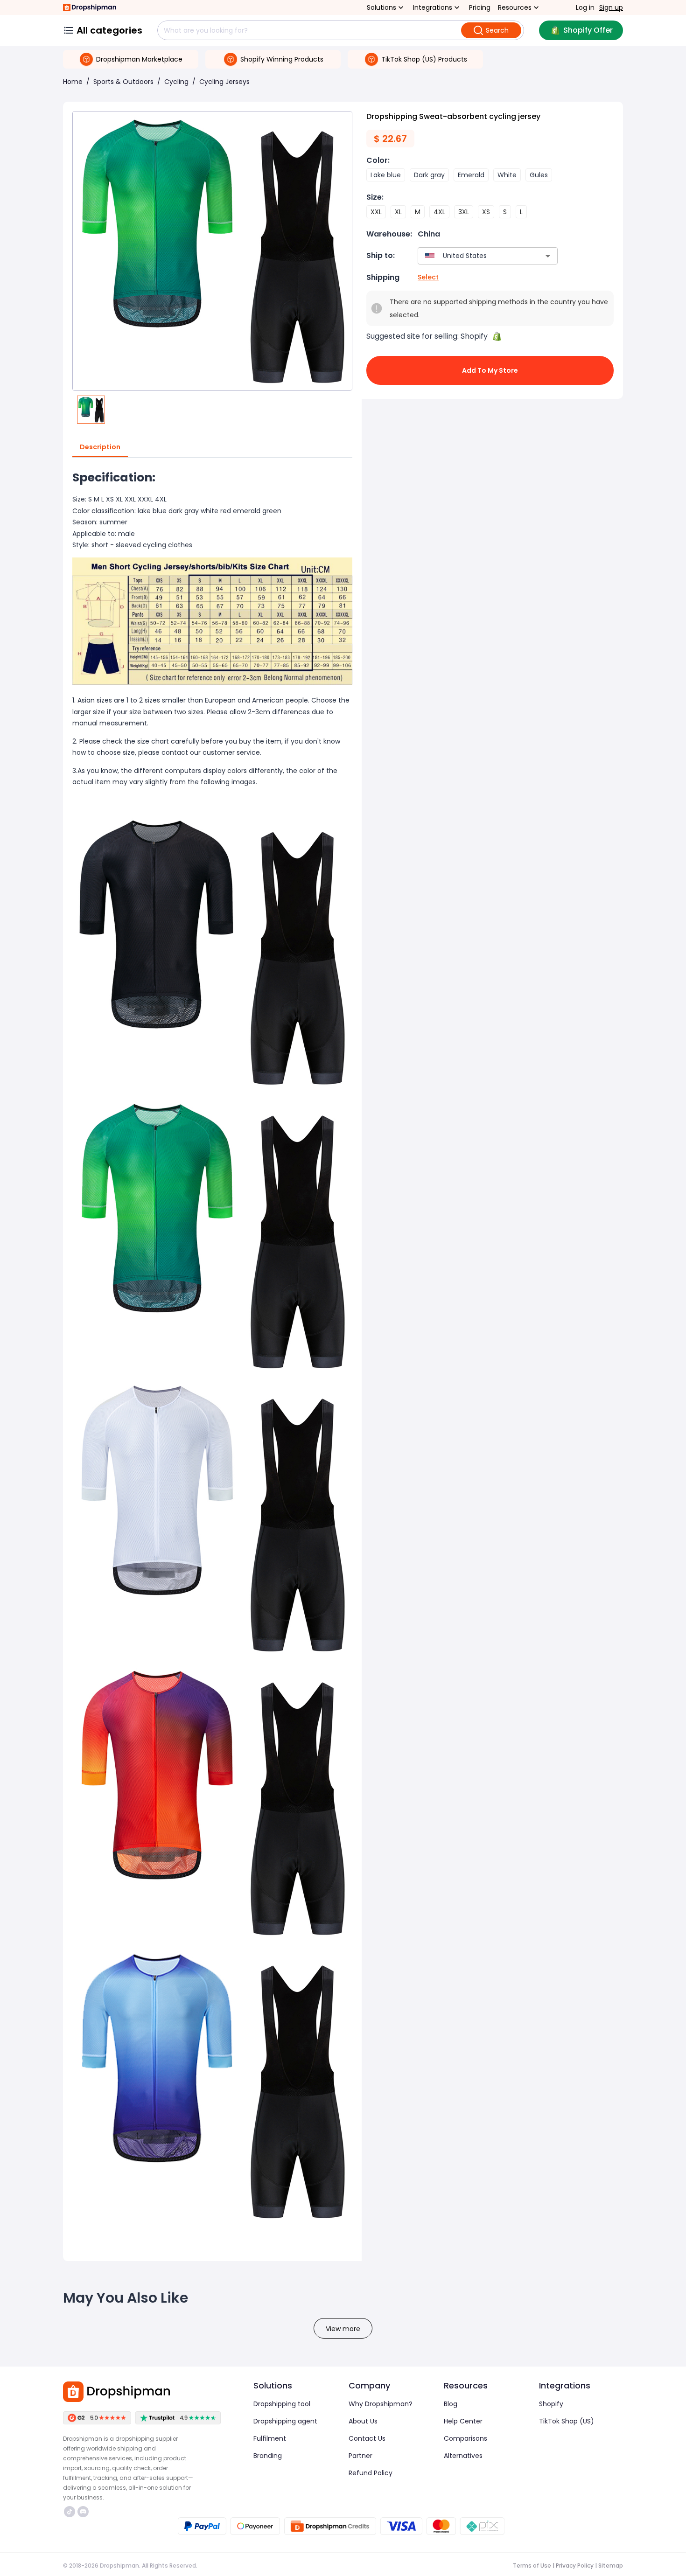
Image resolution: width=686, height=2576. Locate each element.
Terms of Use (532, 2566)
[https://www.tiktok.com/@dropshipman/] (70, 2512)
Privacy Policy (575, 2566)
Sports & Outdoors (123, 82)
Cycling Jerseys (224, 82)
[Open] (548, 256)
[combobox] (474, 256)
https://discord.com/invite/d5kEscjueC (84, 2512)
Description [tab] (100, 447)
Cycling (176, 82)
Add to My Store (490, 370)
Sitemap (611, 2566)
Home (73, 82)
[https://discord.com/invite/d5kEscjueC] (83, 2512)
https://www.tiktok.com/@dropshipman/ (71, 2512)
